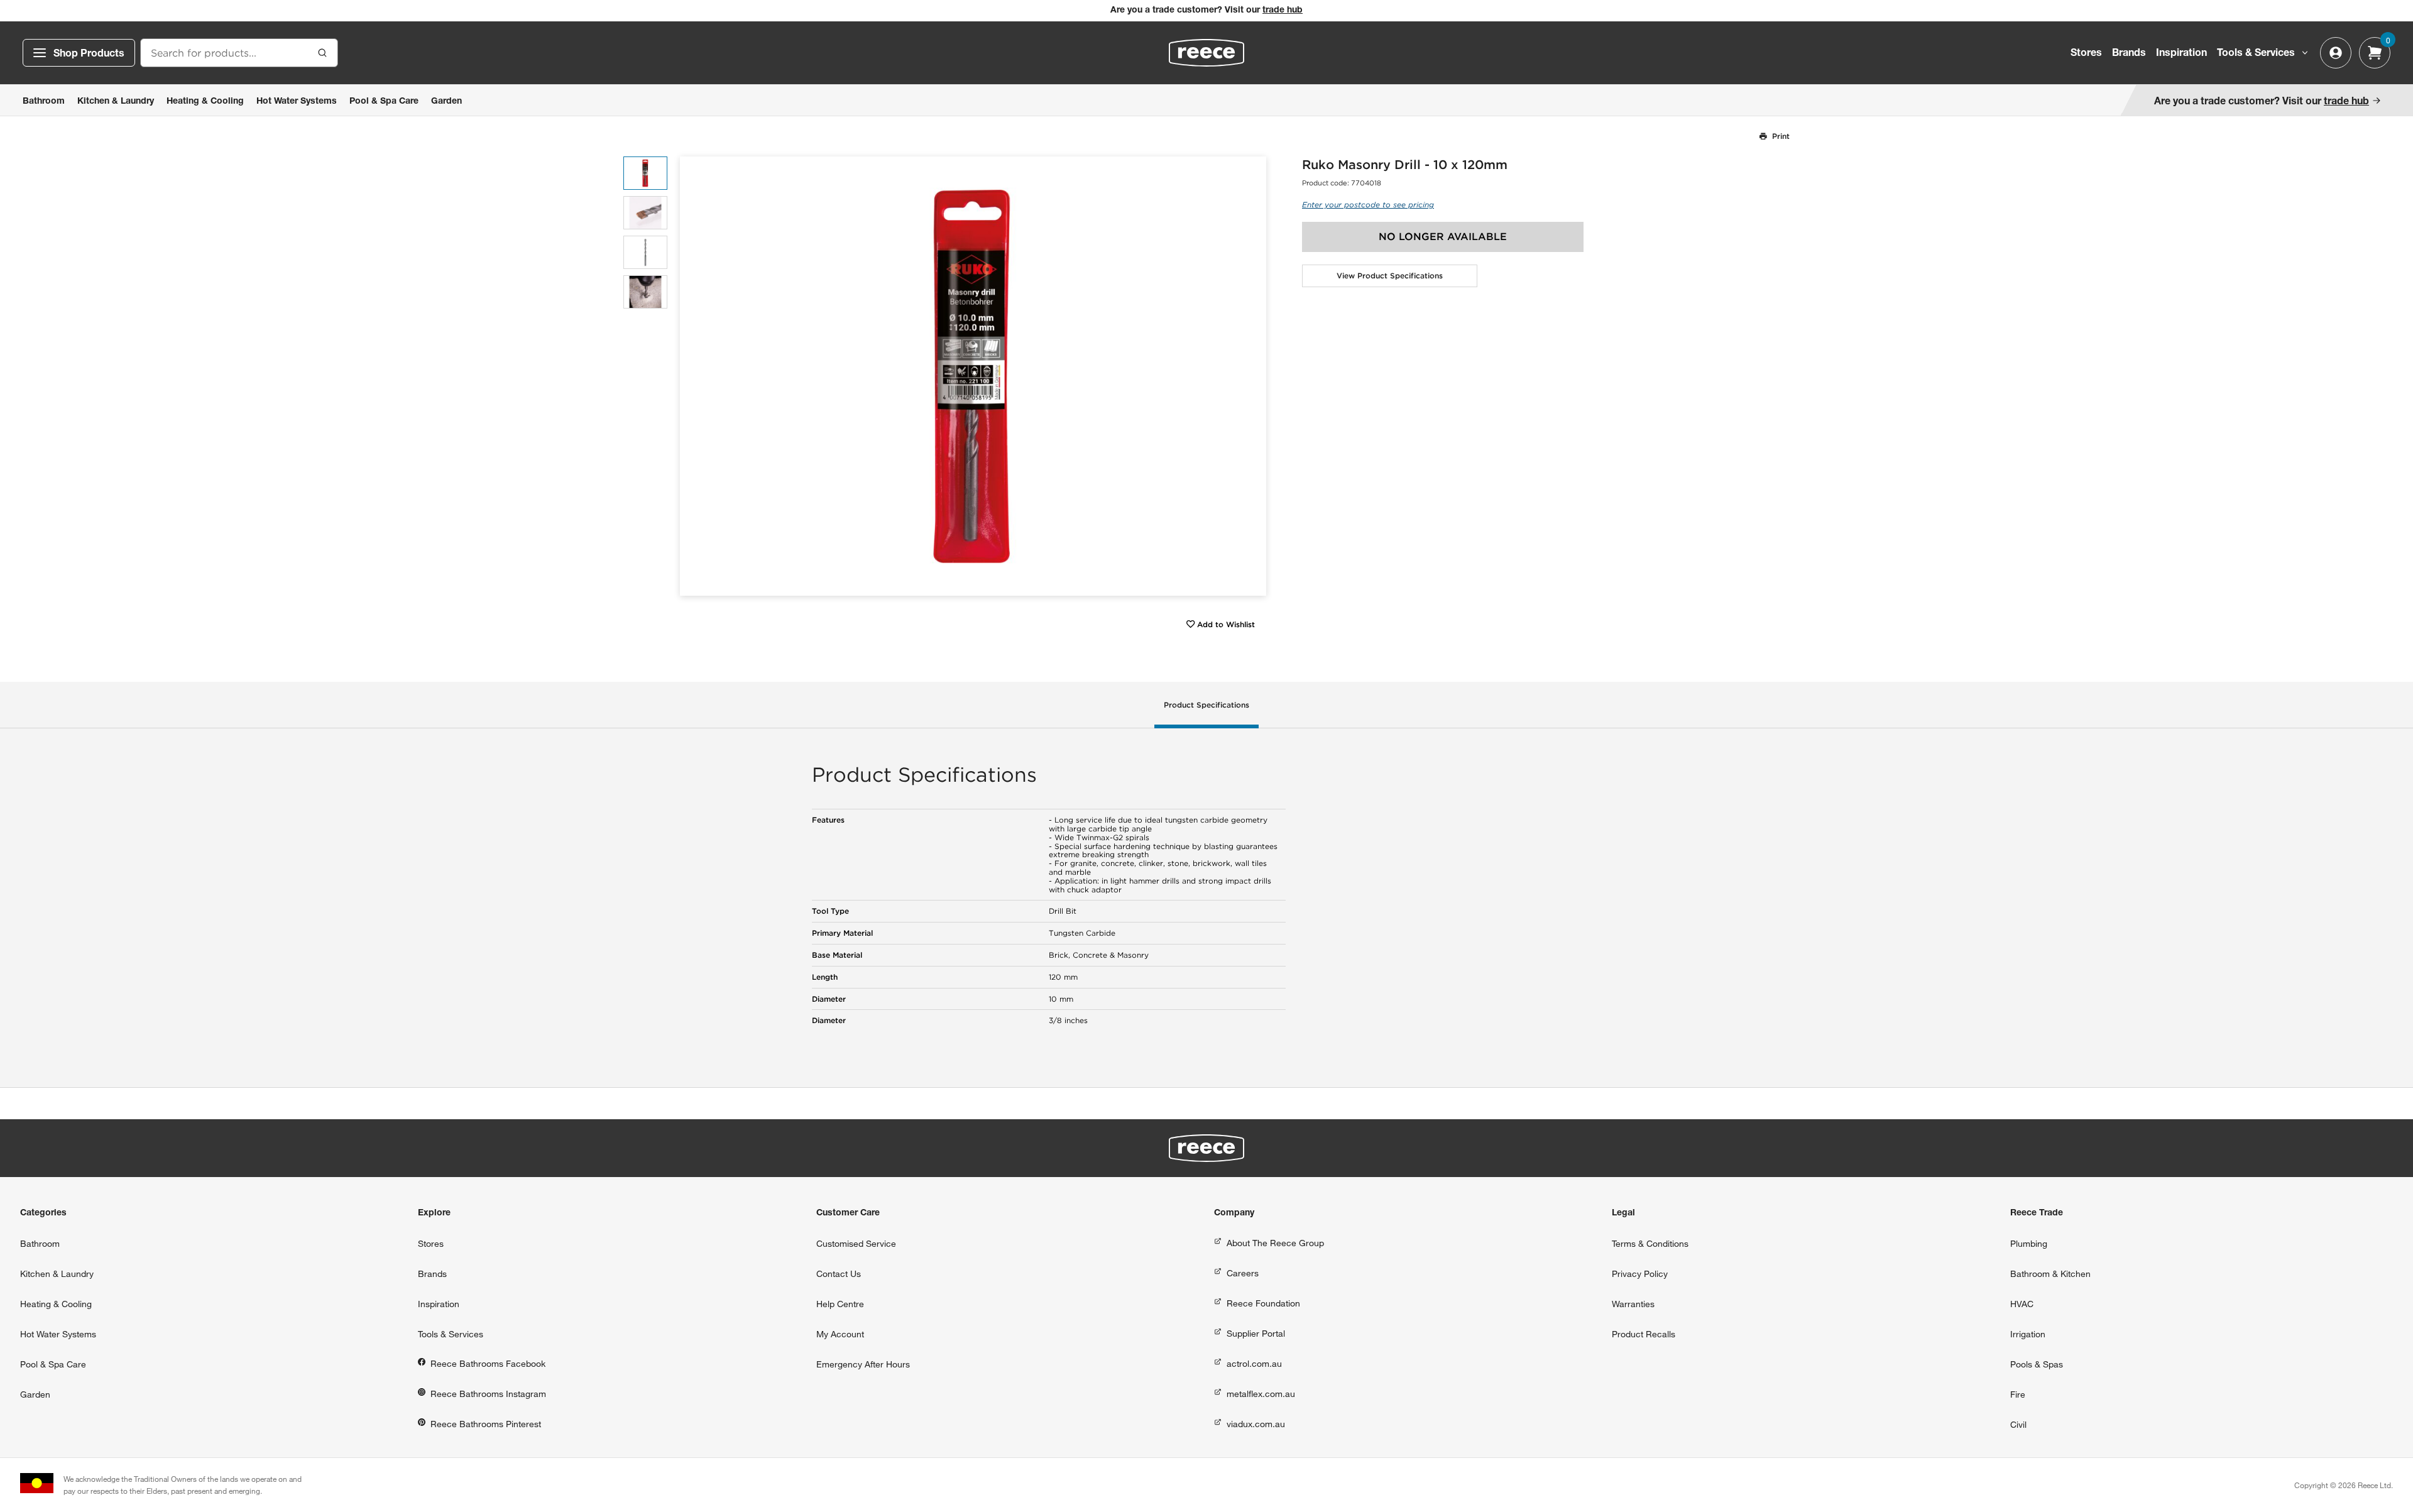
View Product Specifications (1390, 276)
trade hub (1283, 11)
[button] (1252, 376)
